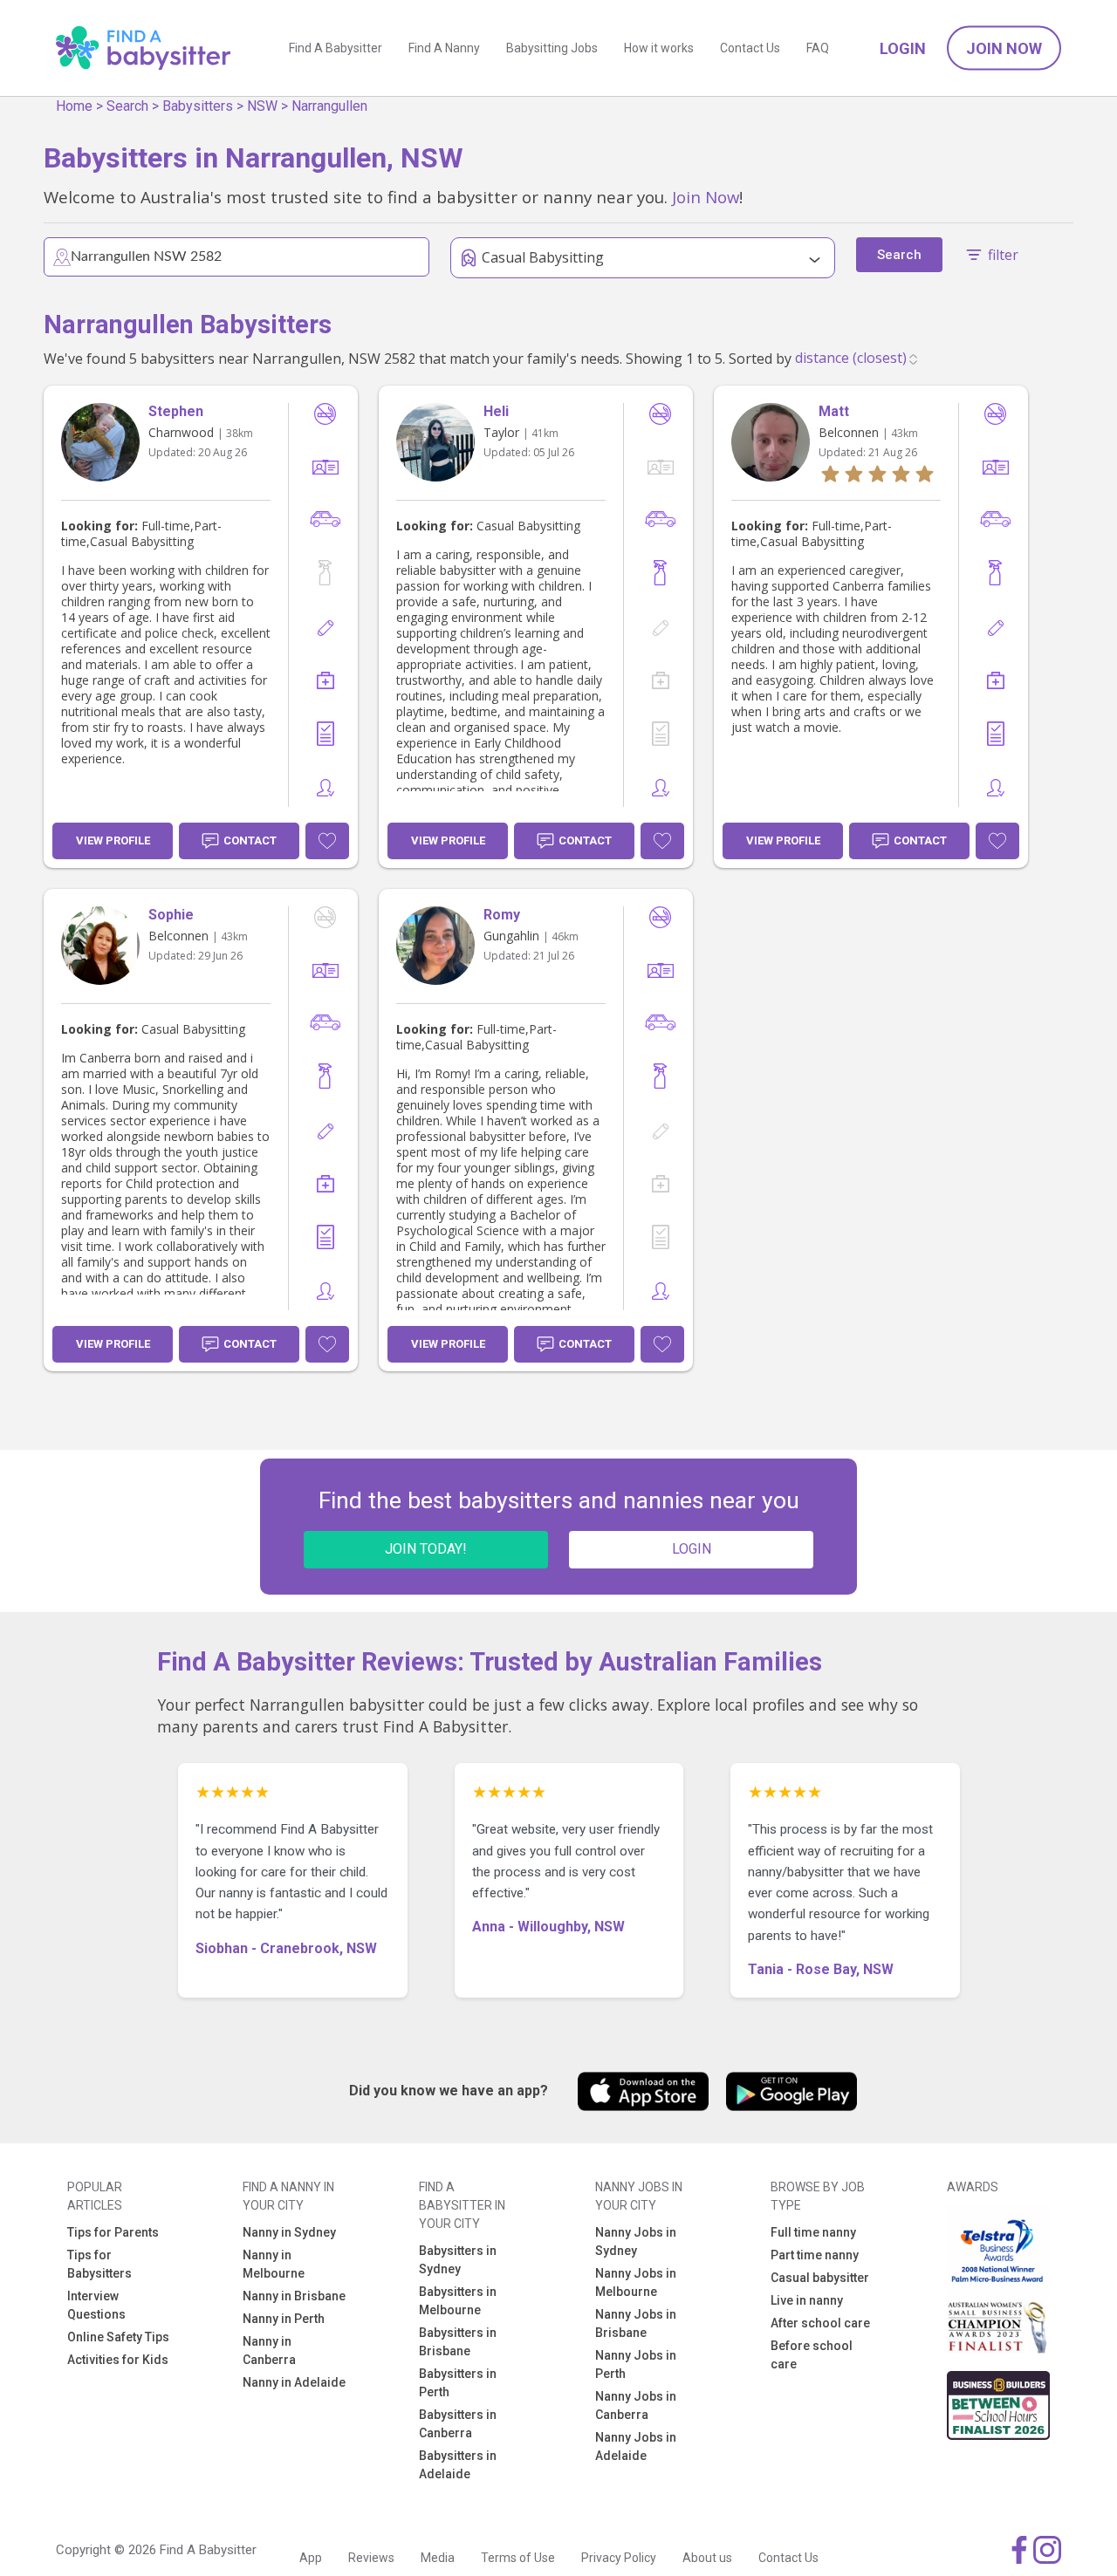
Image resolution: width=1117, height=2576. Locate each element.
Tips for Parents (113, 2232)
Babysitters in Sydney (458, 2260)
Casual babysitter (820, 2278)
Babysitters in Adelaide (458, 2465)
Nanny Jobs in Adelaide (636, 2446)
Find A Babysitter (336, 48)
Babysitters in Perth (458, 2383)
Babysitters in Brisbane (458, 2342)
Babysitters (198, 106)
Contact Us (750, 48)
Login (903, 48)
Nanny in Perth (284, 2319)
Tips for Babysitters (99, 2264)
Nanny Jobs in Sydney (636, 2241)
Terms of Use (518, 2558)
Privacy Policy (619, 2558)
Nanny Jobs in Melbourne (636, 2282)
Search (127, 106)
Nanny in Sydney (289, 2232)
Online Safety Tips (118, 2337)
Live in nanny (807, 2300)
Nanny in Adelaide (294, 2382)
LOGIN (692, 1549)
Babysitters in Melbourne (458, 2301)
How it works (659, 48)
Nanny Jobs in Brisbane (636, 2323)
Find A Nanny (444, 48)
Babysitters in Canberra (458, 2424)
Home (74, 106)
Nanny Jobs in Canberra (636, 2405)
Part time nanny (815, 2255)
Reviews (371, 2558)
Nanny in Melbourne (274, 2264)
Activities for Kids (118, 2360)
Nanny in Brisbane (294, 2296)
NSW (262, 106)
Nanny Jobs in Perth (636, 2364)
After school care (820, 2323)
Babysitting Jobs (552, 48)
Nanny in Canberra (269, 2351)
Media (438, 2558)
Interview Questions (96, 2305)
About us (707, 2558)
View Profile (113, 840)
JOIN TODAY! (426, 1549)
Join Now (1004, 48)
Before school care (812, 2355)
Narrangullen (329, 106)
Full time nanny (813, 2232)
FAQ (818, 48)
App (311, 2558)
